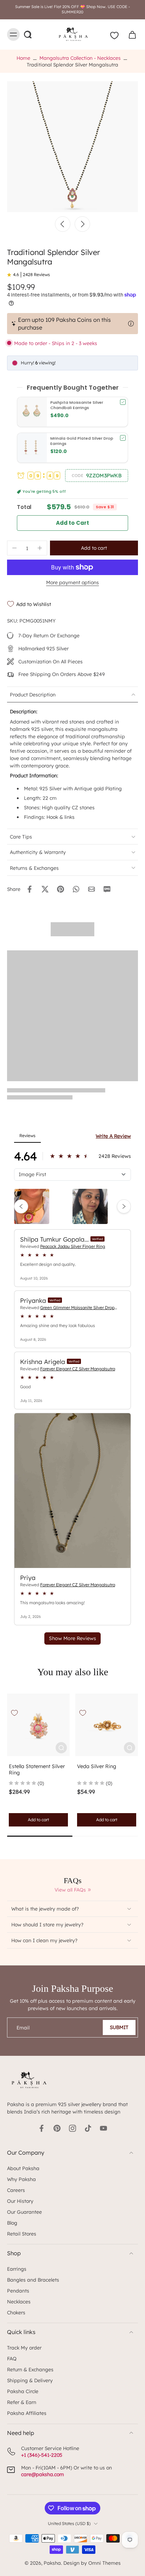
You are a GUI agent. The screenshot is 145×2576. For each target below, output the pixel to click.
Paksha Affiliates (27, 2413)
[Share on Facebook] (30, 889)
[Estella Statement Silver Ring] (38, 1725)
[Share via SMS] (107, 889)
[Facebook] (42, 2128)
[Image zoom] (72, 147)
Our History (20, 2201)
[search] (27, 34)
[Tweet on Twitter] (45, 889)
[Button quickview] (61, 1748)
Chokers (16, 2312)
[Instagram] (72, 2128)
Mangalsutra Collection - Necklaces (80, 58)
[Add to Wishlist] (14, 1713)
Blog (12, 2223)
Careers (16, 2190)
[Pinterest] (57, 2128)
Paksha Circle (23, 2391)
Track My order (24, 2348)
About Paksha (23, 2168)
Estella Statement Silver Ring (37, 1770)
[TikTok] (88, 2128)
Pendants (18, 2291)
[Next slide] (82, 224)
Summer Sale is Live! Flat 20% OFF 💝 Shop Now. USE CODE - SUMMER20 (72, 9)
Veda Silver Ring (97, 1766)
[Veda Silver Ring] (107, 1725)
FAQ (12, 2358)
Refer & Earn (22, 2402)
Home (23, 58)
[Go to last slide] (63, 224)
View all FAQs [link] (70, 1890)
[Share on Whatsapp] (76, 889)
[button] (97, 476)
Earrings (17, 2269)
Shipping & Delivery (30, 2380)
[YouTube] (103, 2128)
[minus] (14, 548)
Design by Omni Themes (92, 2563)
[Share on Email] (92, 889)
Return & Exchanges (30, 2369)
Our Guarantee (24, 2212)
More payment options (72, 583)
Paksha (52, 2563)
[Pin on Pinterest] (61, 889)
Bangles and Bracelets (33, 2280)
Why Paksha (21, 2179)
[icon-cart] (130, 34)
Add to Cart (73, 523)
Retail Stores (22, 2234)
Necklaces (19, 2301)
